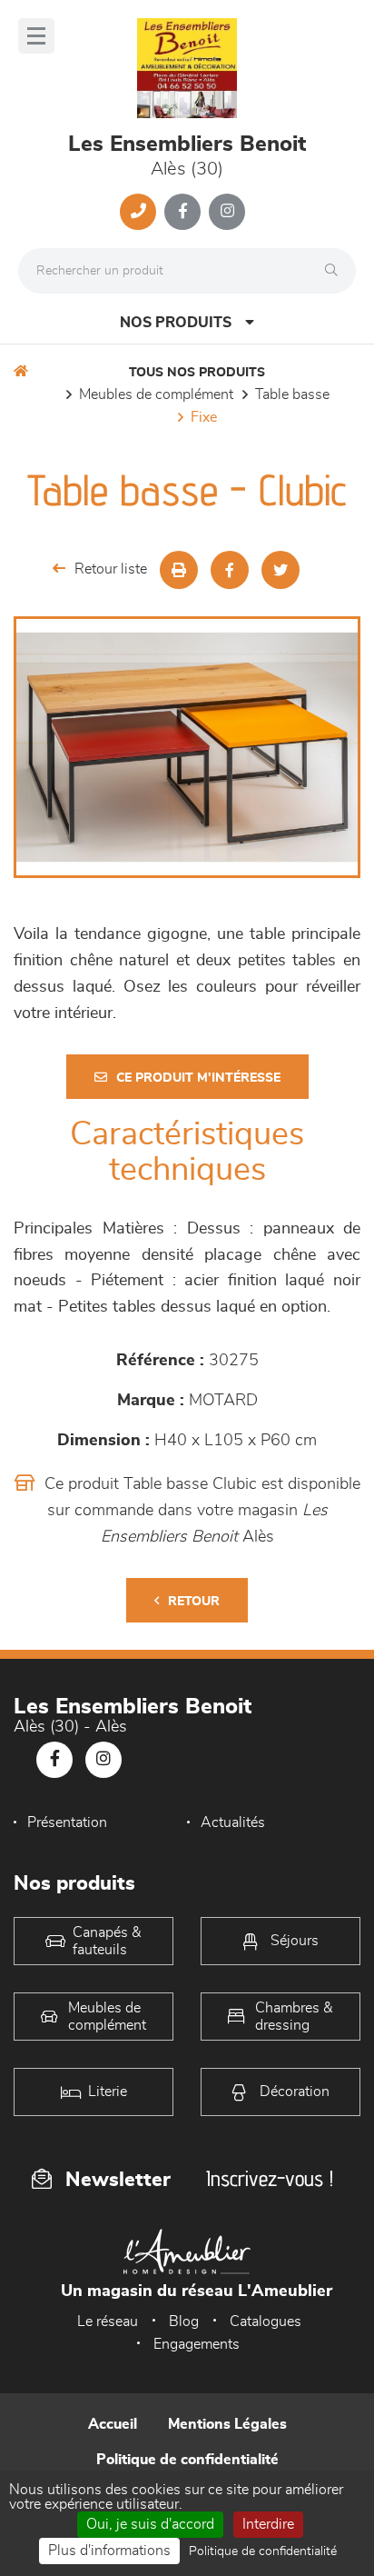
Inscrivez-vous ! (270, 2178)
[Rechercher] (336, 271)
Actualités (233, 1822)
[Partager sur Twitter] (280, 570)
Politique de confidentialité (187, 2460)
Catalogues (266, 2321)
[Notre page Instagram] (227, 212)
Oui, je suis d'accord (150, 2524)
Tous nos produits (197, 373)
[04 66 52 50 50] (138, 212)
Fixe (204, 417)
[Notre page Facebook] (182, 212)
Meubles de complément (156, 394)
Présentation (67, 1822)
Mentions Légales (227, 2424)
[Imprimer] (179, 570)
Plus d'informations (109, 2551)
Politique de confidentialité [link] (263, 2551)
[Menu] (36, 36)
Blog (184, 2321)
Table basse (292, 394)
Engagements (197, 2344)
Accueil (113, 2424)
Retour (194, 1602)
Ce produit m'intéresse (198, 1078)
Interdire (268, 2524)
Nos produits (176, 323)
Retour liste (111, 569)
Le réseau (108, 2321)
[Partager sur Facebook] (230, 570)
